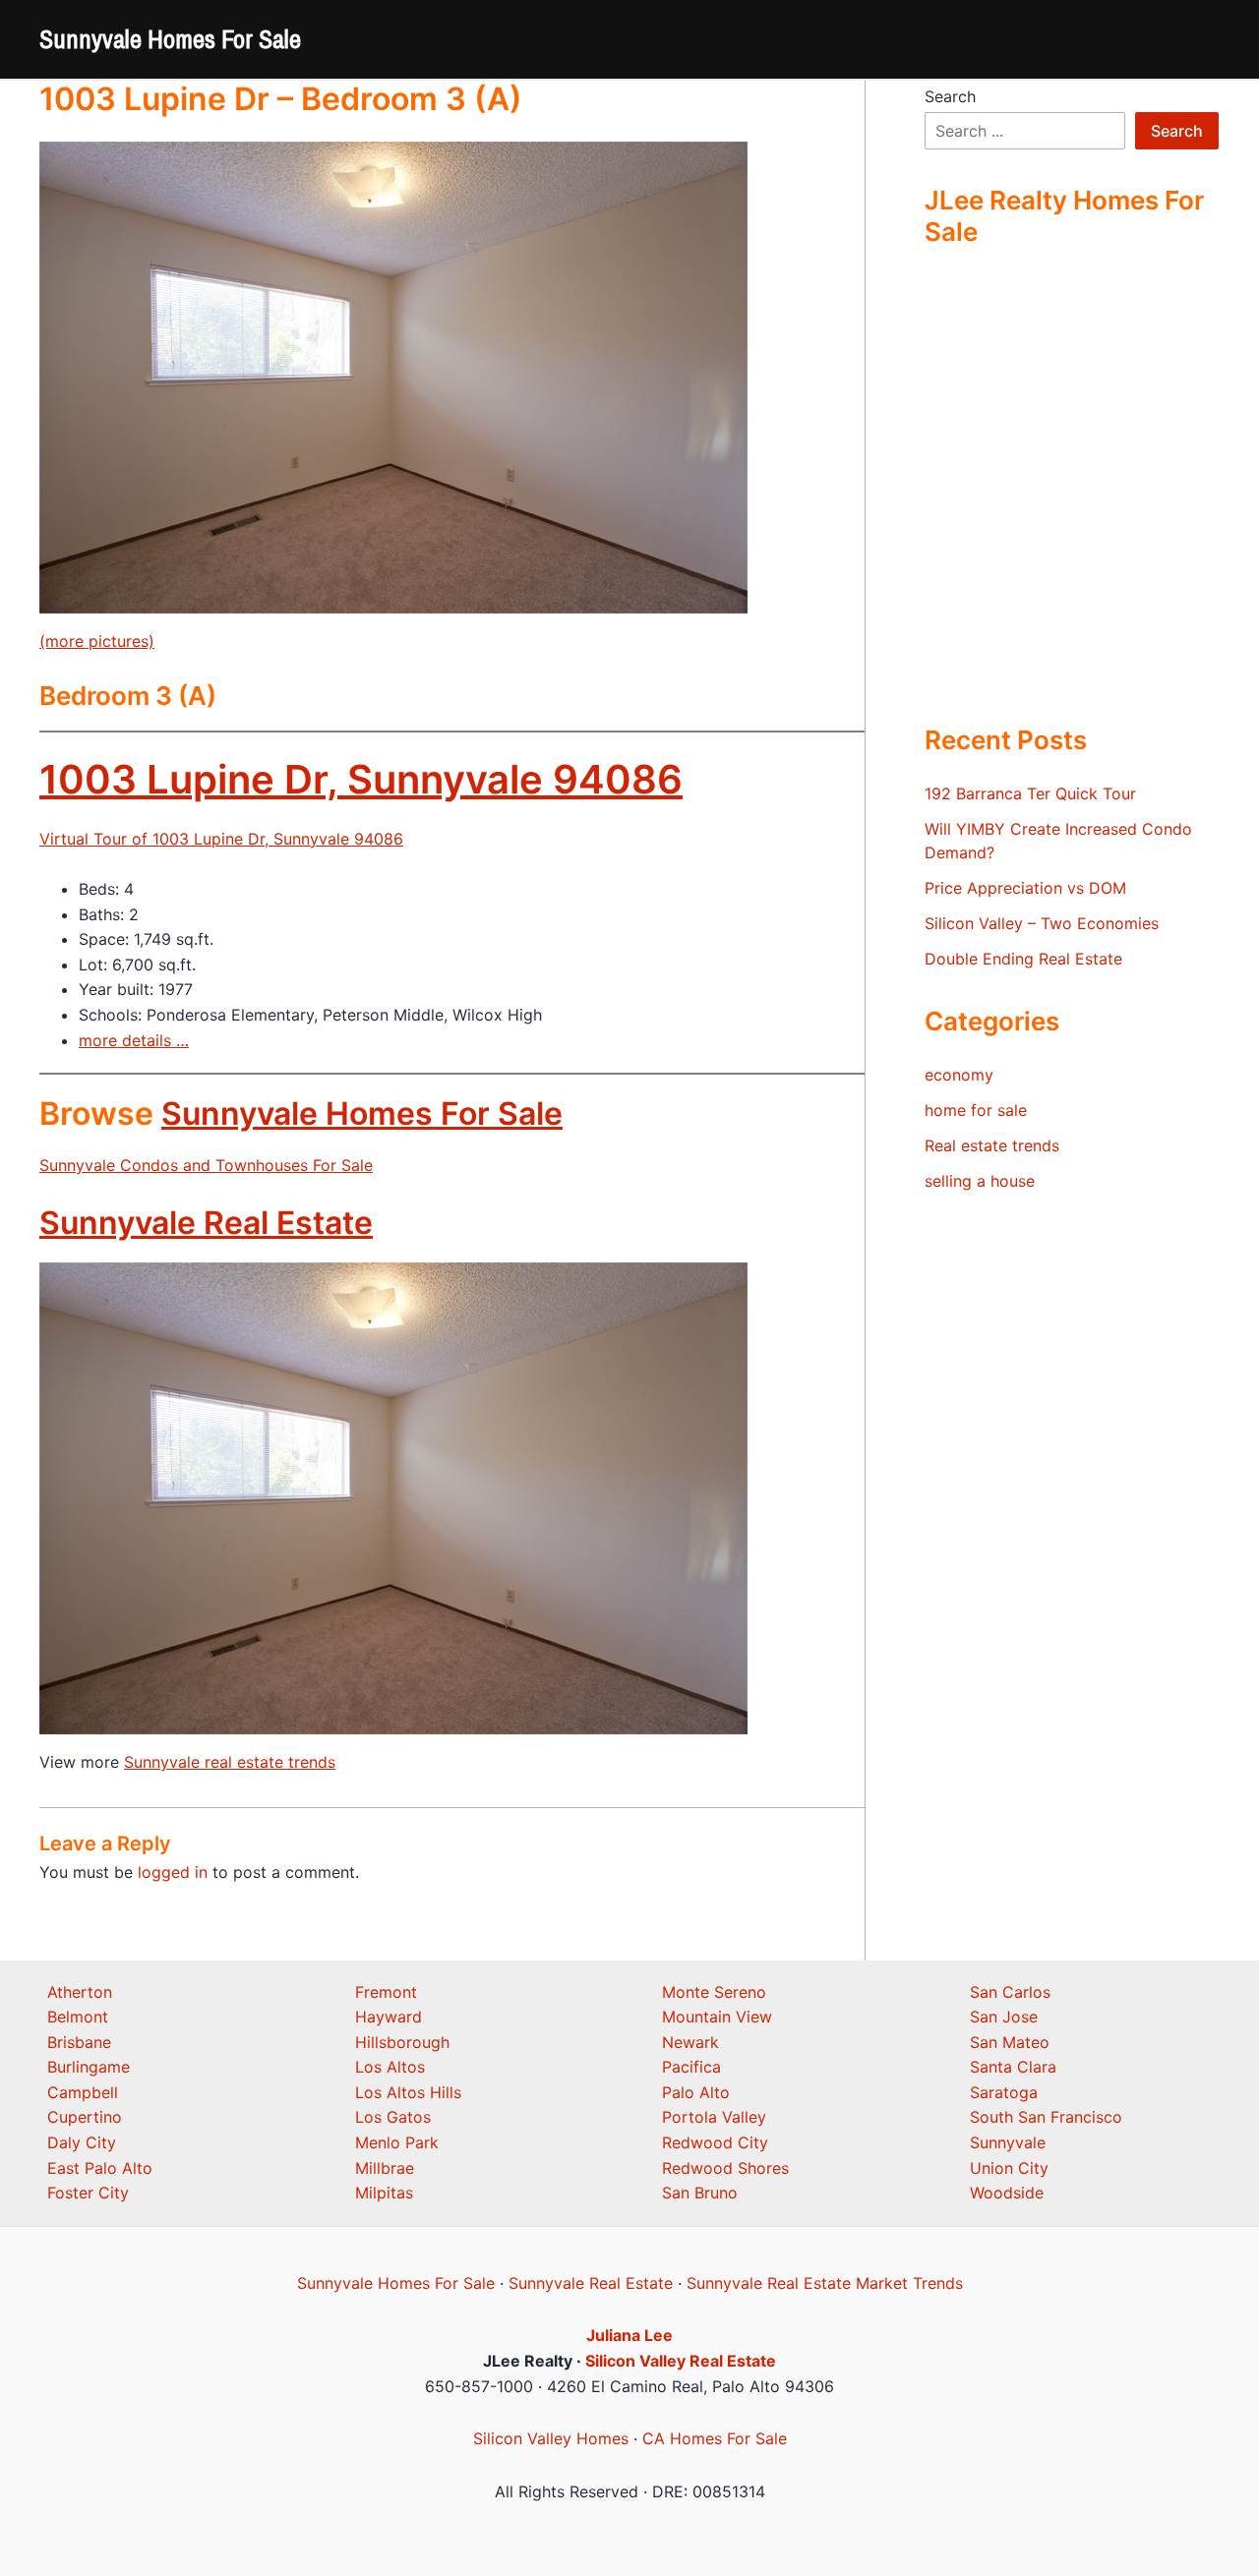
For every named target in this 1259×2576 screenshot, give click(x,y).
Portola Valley (714, 2117)
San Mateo (1010, 2042)
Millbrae (385, 2168)
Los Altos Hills (408, 2092)
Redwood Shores (725, 2168)
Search (950, 96)
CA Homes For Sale (715, 2438)
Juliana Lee (629, 2335)
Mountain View (717, 2017)
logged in (173, 1872)
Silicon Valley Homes (551, 2438)
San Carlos (1010, 1992)
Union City (1009, 2168)
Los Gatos (393, 2117)
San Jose (1004, 2017)
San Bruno (700, 2193)
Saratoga (1004, 2092)
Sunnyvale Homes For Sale (170, 39)
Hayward (389, 2017)
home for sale (976, 1110)
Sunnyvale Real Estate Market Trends (825, 2283)
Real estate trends (992, 1145)
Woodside (1007, 2193)
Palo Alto (696, 2092)
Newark (690, 2042)
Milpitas (384, 2193)
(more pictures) (97, 641)
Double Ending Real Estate (1023, 959)
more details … (134, 1040)
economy (959, 1075)
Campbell (83, 2092)
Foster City (88, 2193)
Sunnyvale (1008, 2142)
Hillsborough (402, 2042)
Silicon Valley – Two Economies (1042, 923)
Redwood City (715, 2142)
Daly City (82, 2142)
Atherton (80, 1992)
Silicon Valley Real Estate (681, 2361)
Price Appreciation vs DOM (1025, 888)
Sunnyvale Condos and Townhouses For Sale (206, 1165)
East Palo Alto (100, 2168)
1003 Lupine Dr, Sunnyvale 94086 (361, 779)
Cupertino (85, 2117)
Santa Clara (1013, 2067)
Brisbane (79, 2042)
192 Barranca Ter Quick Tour (1030, 793)
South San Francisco (1046, 2117)
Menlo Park (397, 2142)
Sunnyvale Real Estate (206, 1223)
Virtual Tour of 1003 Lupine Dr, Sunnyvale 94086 (221, 839)
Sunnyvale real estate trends (230, 1762)
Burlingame (89, 2067)
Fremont (386, 1992)
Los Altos (390, 2067)
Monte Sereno (714, 1992)
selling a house (980, 1181)
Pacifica (691, 2067)
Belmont (78, 2017)
